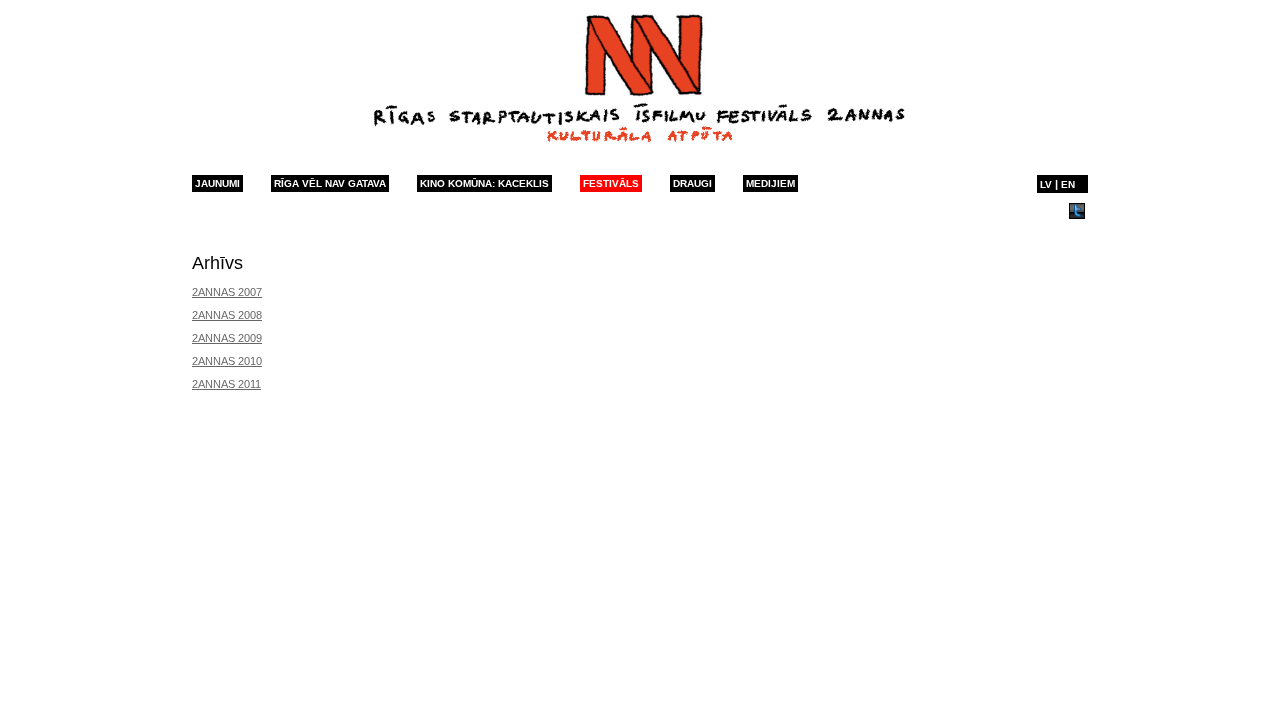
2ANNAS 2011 (226, 384)
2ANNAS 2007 (227, 292)
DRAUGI (692, 183)
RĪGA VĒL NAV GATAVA (330, 183)
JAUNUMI (217, 183)
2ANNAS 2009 (227, 338)
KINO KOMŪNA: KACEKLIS (484, 183)
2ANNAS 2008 (227, 315)
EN (1068, 184)
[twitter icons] (1077, 215)
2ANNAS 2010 (227, 361)
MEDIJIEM (770, 183)
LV (1046, 184)
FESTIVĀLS (611, 183)
